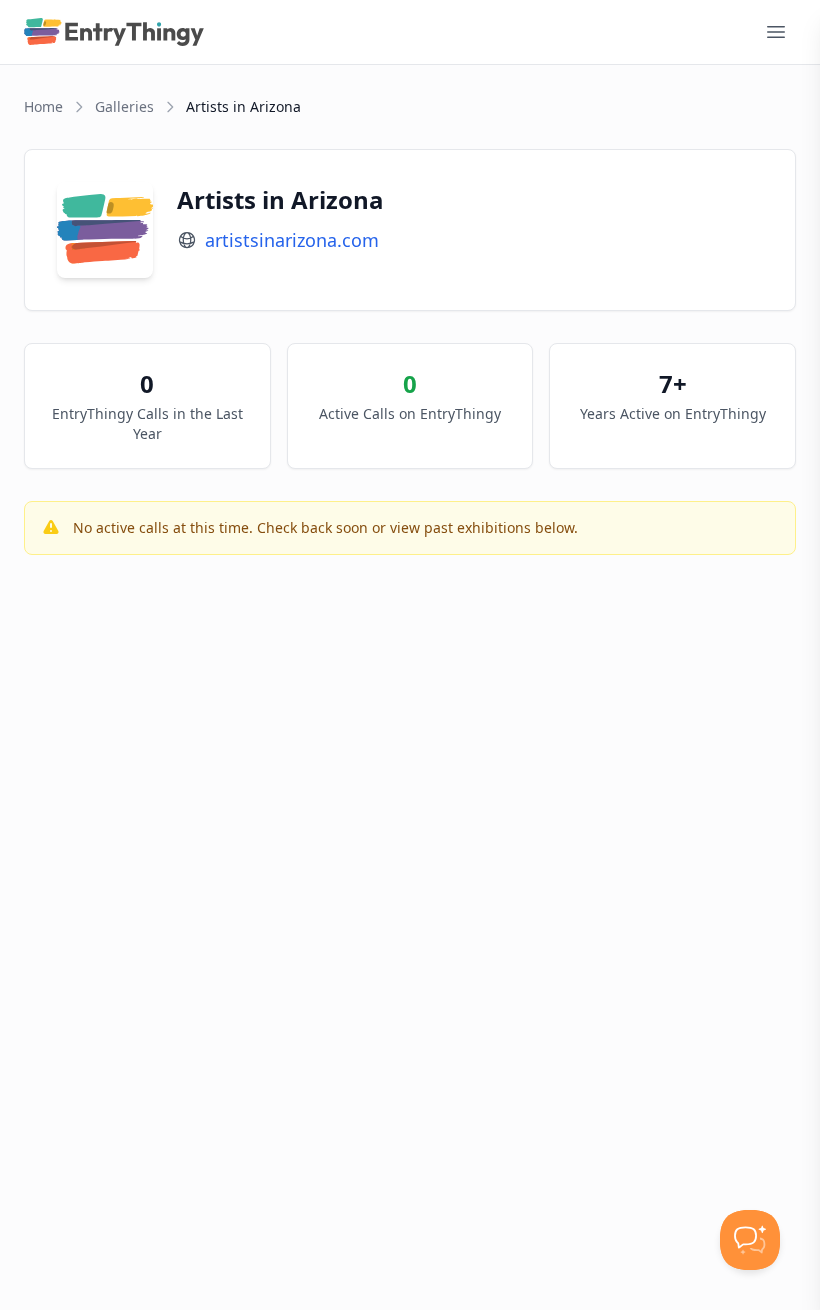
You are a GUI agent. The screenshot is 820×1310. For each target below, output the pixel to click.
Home (43, 106)
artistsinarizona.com (292, 240)
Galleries (124, 106)
